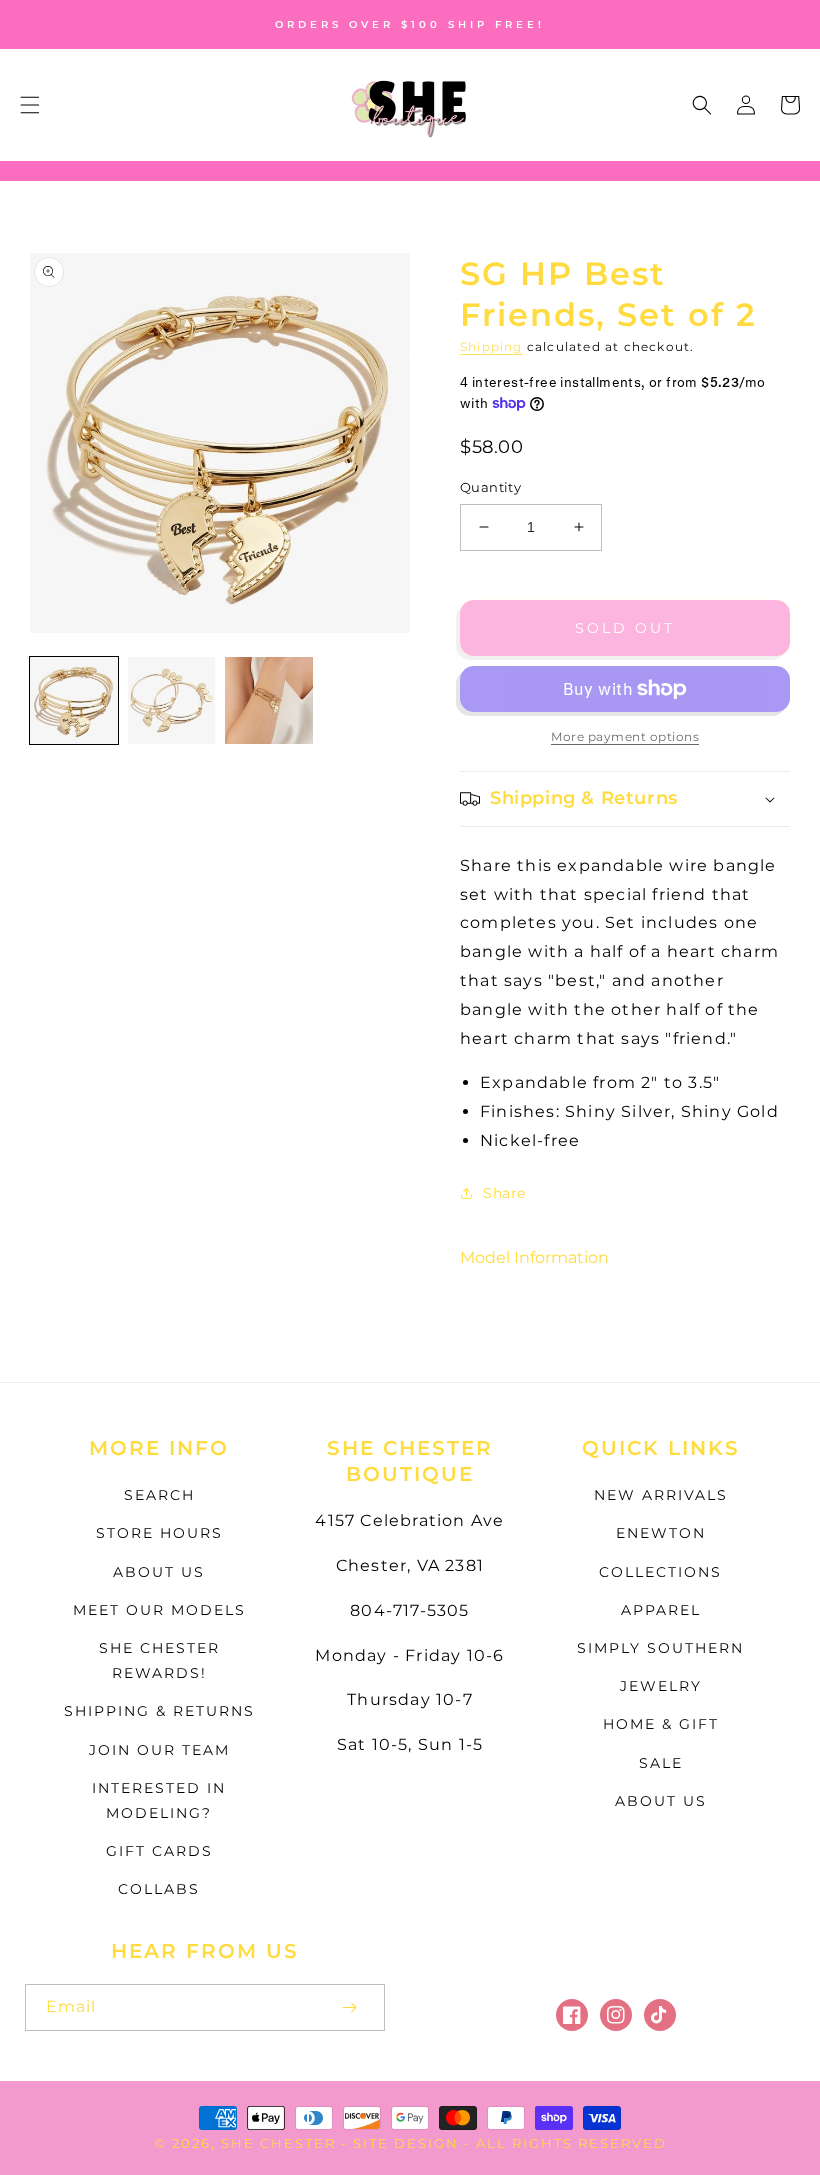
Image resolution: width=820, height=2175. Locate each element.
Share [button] (504, 1193)
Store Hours (159, 1533)
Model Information (534, 1257)
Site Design (406, 2143)
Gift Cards (159, 1851)
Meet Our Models (159, 1610)
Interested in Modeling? (159, 1800)
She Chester (281, 2143)
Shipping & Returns (159, 1711)
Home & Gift (661, 1724)
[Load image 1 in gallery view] (74, 701)
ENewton (661, 1533)
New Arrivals (661, 1495)
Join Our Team (159, 1750)
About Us (159, 1572)
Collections (660, 1572)
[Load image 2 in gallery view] (172, 701)
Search (159, 1495)
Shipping (491, 346)
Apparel (661, 1610)
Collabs (159, 1889)
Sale (661, 1763)
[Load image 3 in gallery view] (269, 701)
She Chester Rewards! (159, 1660)
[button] (30, 105)
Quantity (490, 487)
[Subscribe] (349, 2007)
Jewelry (661, 1686)
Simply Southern (660, 1648)
